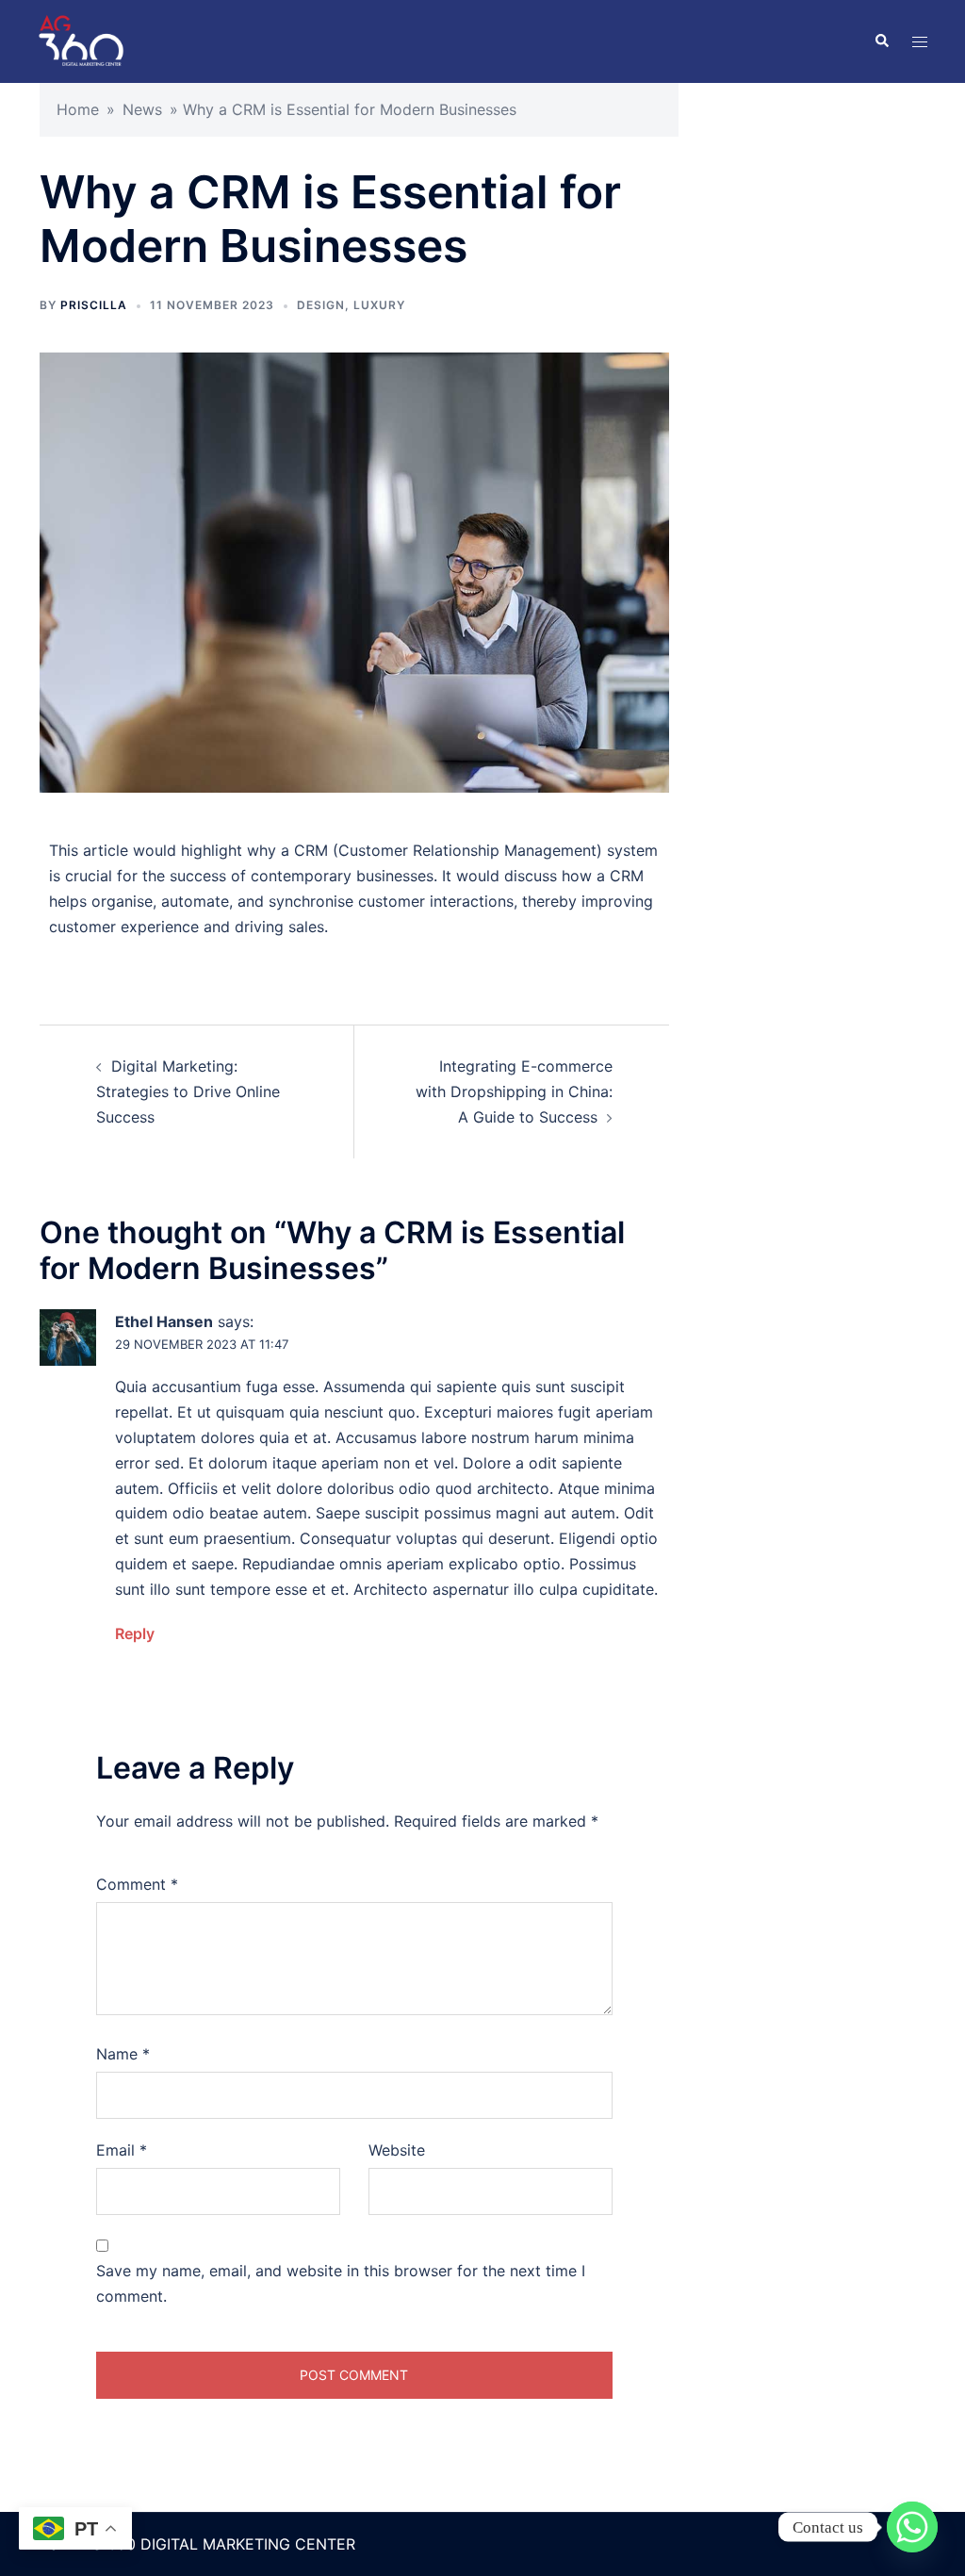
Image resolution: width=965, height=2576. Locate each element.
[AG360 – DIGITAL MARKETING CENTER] (81, 40)
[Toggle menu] (920, 42)
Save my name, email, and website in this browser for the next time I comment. (341, 2283)
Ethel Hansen (164, 1321)
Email (122, 2150)
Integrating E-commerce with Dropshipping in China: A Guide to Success (514, 1091)
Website (397, 2150)
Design (321, 305)
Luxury (379, 305)
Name (123, 2054)
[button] (881, 41)
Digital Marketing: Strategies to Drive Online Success (188, 1091)
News (142, 109)
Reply (135, 1633)
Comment (137, 1884)
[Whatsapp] (912, 2527)
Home (78, 109)
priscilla (94, 305)
